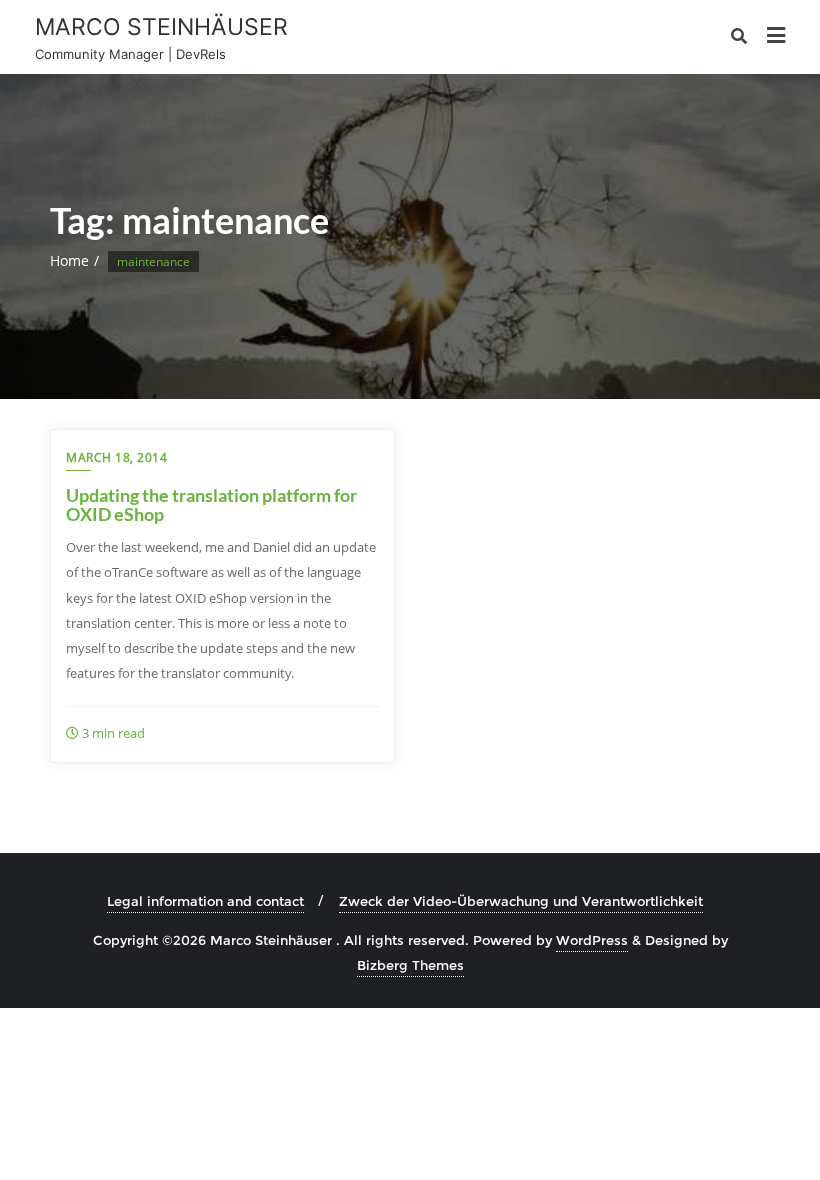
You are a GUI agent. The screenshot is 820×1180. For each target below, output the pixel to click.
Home (69, 260)
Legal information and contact (205, 901)
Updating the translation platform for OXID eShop (211, 505)
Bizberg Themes (410, 965)
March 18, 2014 (116, 457)
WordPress (592, 940)
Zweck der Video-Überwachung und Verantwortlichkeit (521, 901)
